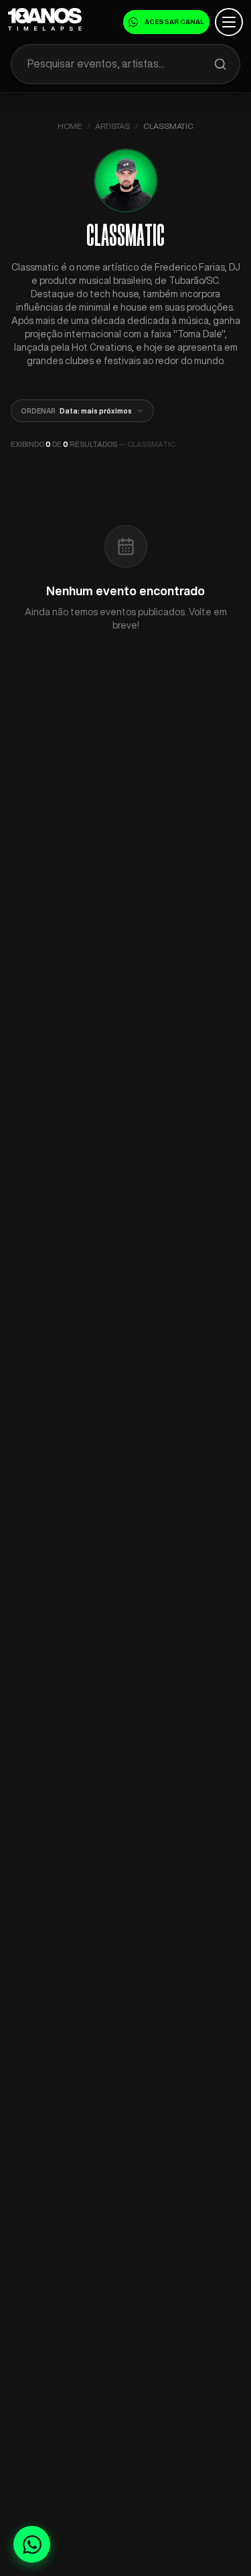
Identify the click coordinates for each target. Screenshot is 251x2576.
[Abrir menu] (229, 22)
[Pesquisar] (220, 64)
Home (70, 126)
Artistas (112, 126)
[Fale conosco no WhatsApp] (32, 2544)
